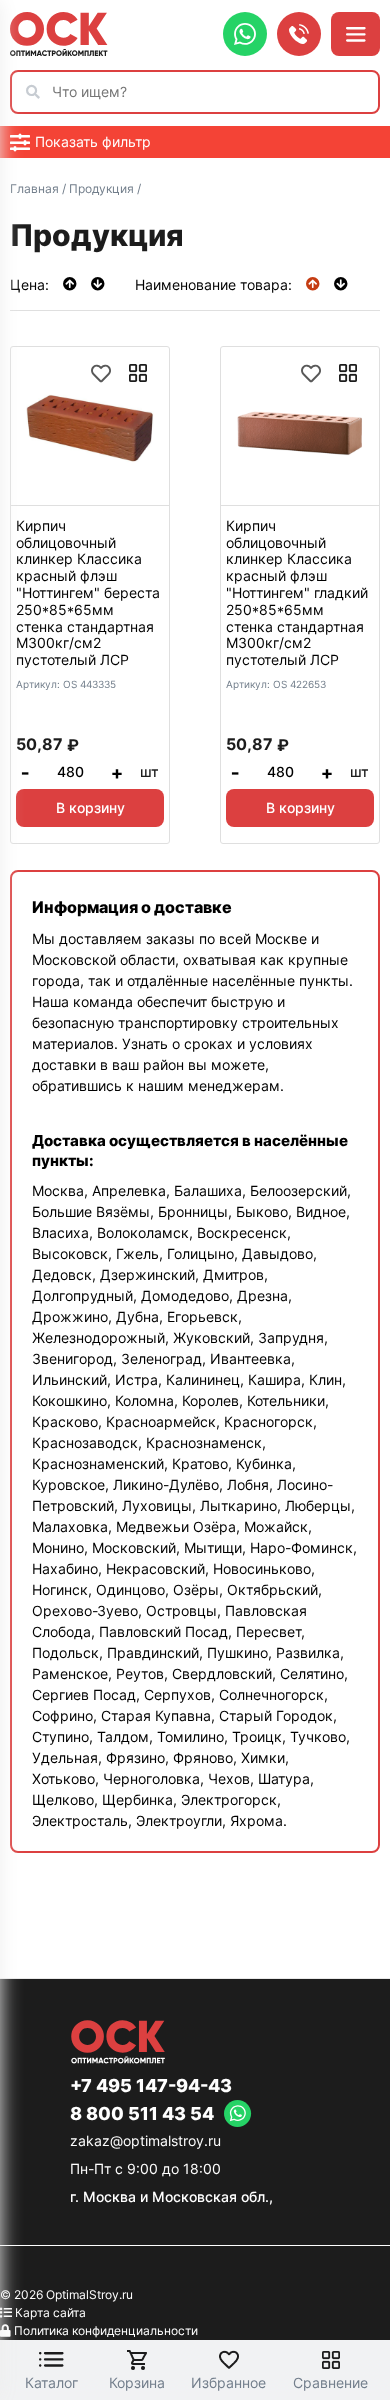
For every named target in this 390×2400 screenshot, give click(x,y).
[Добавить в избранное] (101, 373)
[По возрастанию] (72, 283)
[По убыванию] (98, 283)
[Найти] (38, 92)
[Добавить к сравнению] (138, 373)
